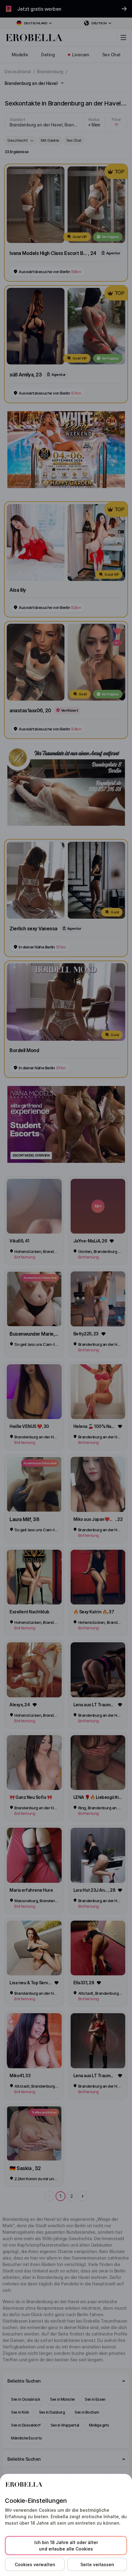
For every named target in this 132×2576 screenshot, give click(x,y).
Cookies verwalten (35, 2564)
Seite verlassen (97, 2564)
